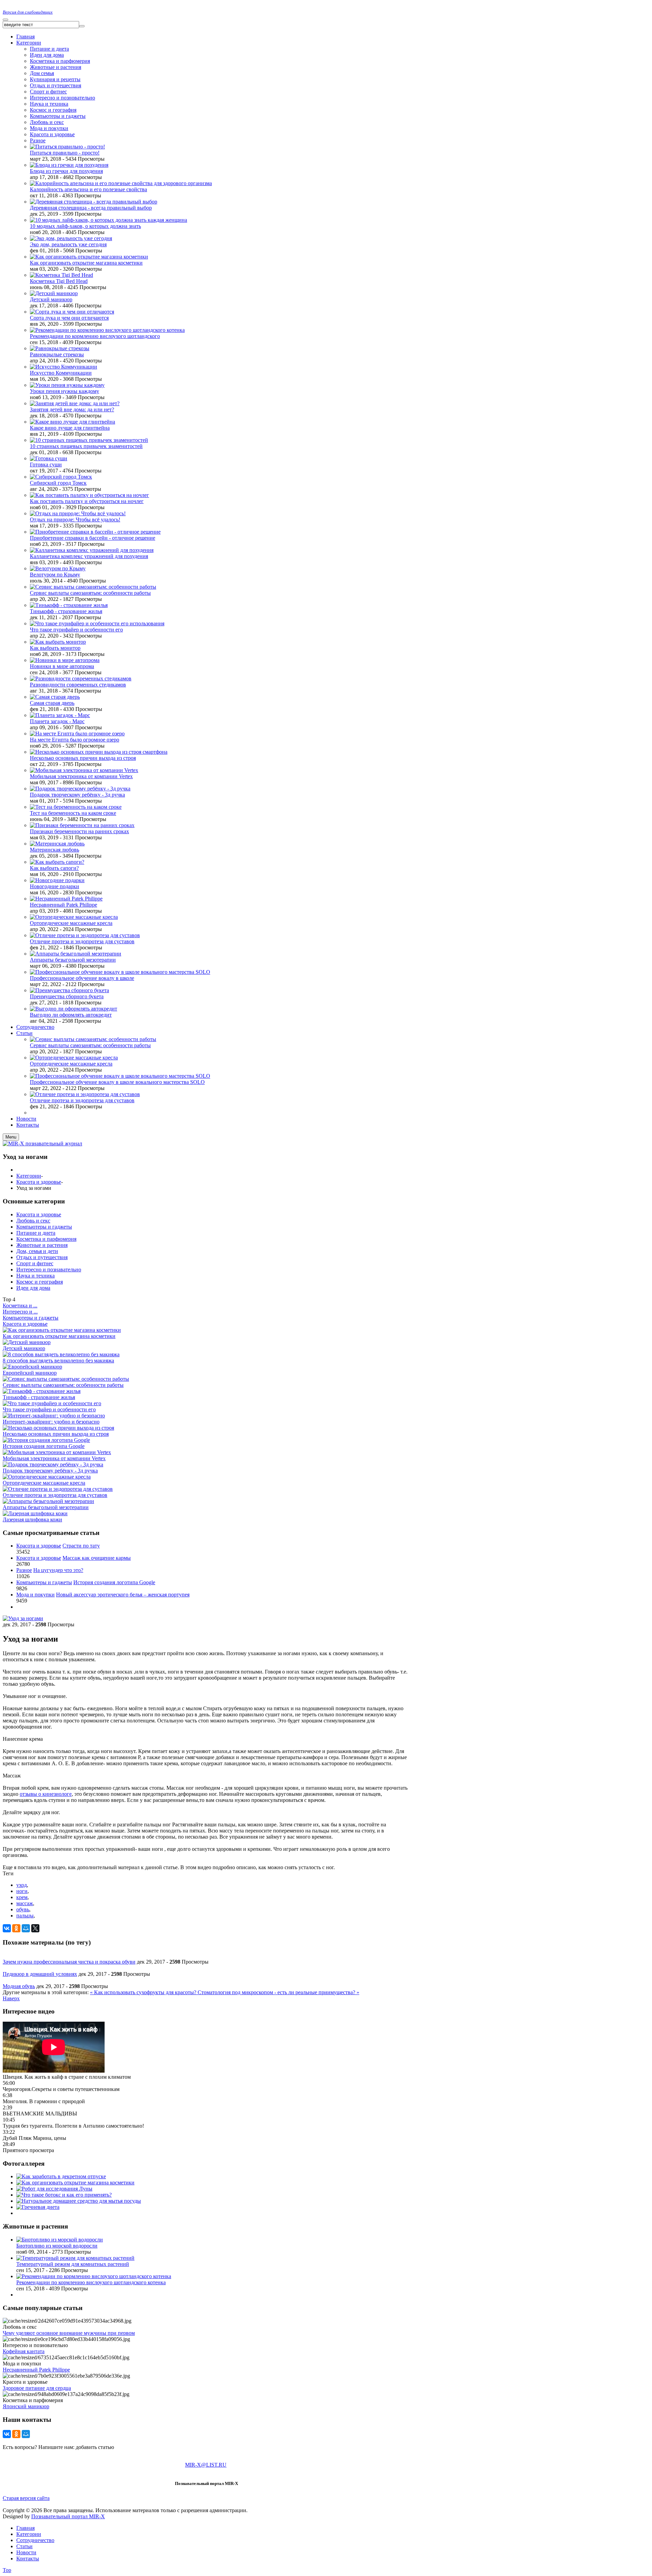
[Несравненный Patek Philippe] (66, 899)
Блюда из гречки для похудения (66, 171)
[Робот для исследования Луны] (54, 2189)
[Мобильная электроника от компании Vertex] (84, 770)
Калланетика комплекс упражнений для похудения (89, 556)
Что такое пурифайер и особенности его (76, 630)
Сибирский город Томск (58, 483)
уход (22, 1885)
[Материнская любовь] (57, 844)
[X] (35, 1928)
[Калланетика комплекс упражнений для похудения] (92, 550)
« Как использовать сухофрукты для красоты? (144, 1992)
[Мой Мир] (26, 1928)
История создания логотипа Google (44, 1446)
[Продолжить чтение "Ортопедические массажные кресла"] (74, 1058)
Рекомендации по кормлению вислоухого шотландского (95, 336)
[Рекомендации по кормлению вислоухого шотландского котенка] (107, 330)
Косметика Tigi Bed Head (59, 281)
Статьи (24, 2546)
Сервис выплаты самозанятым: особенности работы (90, 593)
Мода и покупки (49, 128)
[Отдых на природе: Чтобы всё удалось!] (78, 513)
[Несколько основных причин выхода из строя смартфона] (99, 752)
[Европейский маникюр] (32, 1367)
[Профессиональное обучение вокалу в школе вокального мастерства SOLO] (120, 972)
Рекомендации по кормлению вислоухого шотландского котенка (91, 2282)
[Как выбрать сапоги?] (57, 862)
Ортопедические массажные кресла (71, 923)
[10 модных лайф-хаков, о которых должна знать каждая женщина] (108, 220)
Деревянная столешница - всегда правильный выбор (91, 208)
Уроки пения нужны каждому (65, 391)
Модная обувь (19, 1986)
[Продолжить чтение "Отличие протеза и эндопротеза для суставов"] (85, 1094)
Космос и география (53, 110)
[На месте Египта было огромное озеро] (77, 734)
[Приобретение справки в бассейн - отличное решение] (95, 532)
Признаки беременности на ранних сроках (79, 831)
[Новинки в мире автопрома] (65, 660)
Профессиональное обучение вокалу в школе (82, 978)
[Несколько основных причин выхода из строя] (58, 1428)
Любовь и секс (47, 122)
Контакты (28, 2559)
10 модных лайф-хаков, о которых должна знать (85, 226)
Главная (25, 2528)
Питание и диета (49, 49)
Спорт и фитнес (48, 92)
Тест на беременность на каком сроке (73, 813)
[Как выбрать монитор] (58, 642)
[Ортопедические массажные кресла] (74, 917)
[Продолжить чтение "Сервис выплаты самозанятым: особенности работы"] (93, 1039)
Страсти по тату (81, 1546)
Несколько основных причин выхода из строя (83, 758)
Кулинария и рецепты (55, 79)
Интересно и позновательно (62, 98)
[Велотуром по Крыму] (58, 568)
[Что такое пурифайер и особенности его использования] (97, 623)
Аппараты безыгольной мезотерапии (73, 960)
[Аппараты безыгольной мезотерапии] (76, 954)
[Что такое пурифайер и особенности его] (52, 1403)
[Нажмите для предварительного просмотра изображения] (23, 1618)
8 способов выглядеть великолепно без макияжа (58, 1361)
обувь (23, 1909)
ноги (22, 1891)
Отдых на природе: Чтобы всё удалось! (75, 520)
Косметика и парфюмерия (60, 61)
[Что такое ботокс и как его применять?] (64, 2195)
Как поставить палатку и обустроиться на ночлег (87, 501)
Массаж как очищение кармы (97, 1558)
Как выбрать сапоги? (54, 868)
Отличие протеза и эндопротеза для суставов (82, 941)
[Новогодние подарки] (57, 880)
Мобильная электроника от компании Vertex (81, 776)
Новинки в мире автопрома (62, 666)
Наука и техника (49, 104)
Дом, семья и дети (37, 1251)
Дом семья (42, 73)
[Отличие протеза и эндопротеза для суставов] (85, 935)
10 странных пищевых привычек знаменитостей (86, 446)
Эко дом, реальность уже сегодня (68, 244)
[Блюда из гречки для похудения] (69, 165)
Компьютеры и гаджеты (58, 116)
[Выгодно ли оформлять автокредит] (74, 1009)
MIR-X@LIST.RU (206, 2465)
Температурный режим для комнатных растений (73, 2264)
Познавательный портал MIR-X (68, 2516)
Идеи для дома (47, 55)
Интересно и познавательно (49, 1269)
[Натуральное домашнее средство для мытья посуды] (79, 2201)
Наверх (11, 1998)
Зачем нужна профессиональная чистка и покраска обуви (69, 1962)
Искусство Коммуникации (61, 373)
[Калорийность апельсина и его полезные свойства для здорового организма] (121, 183)
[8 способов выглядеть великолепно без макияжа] (61, 1354)
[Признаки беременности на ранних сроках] (82, 825)
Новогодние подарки (55, 886)
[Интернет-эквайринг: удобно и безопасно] (54, 1416)
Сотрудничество (35, 2540)
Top (7, 2570)
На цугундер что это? (58, 1570)
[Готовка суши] (49, 458)
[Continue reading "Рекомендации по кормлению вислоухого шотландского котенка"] (94, 2276)
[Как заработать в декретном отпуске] (61, 2176)
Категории (29, 1176)
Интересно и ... (20, 1312)
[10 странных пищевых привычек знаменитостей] (89, 440)
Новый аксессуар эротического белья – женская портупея (123, 1595)
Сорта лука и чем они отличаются (69, 318)
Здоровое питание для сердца (37, 2388)
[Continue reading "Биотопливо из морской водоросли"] (60, 2240)
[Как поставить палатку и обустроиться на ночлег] (89, 495)
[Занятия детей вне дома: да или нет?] (75, 403)
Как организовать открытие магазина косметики (86, 263)
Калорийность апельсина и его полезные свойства (88, 189)
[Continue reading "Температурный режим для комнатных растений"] (75, 2258)
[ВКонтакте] (7, 1928)
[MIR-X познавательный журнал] (42, 1143)
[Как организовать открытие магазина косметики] (89, 257)
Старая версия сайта (26, 2498)
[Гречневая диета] (38, 2207)
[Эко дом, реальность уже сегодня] (71, 238)
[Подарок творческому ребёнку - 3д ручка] (80, 789)
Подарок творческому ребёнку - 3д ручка (77, 795)
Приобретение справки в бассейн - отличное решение (93, 538)
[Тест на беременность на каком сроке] (76, 807)
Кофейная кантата (24, 2351)
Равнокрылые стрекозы (57, 354)
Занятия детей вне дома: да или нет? (72, 409)
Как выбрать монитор (55, 648)
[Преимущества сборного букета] (69, 990)
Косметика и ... (20, 1305)
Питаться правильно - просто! (65, 153)
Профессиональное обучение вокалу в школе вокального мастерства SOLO (117, 1082)
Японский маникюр (26, 2406)
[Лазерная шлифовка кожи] (35, 1513)
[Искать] (82, 26)
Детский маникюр (51, 299)
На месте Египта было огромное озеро (75, 740)
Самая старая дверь (52, 703)
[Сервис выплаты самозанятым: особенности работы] (93, 587)
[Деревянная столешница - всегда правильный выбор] (94, 202)
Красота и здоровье (52, 134)
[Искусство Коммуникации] (64, 367)
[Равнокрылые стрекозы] (60, 348)
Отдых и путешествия (56, 85)
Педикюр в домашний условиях (40, 1974)
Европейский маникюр (30, 1373)
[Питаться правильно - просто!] (67, 147)
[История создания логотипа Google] (46, 1440)
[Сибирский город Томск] (61, 477)
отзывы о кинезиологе (46, 1794)
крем (22, 1897)
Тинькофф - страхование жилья (66, 611)
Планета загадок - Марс (57, 721)
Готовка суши (46, 464)
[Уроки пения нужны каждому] (67, 385)
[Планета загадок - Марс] (60, 715)
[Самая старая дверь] (55, 697)
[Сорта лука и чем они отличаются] (72, 312)
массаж (25, 1903)
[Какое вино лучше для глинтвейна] (73, 422)
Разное (38, 140)
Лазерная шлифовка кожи (32, 1519)
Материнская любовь (55, 850)
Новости (26, 2552)
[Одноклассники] (16, 1928)
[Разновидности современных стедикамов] (81, 678)
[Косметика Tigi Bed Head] (61, 275)
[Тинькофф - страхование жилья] (69, 605)
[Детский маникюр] (54, 293)
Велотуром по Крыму (55, 575)
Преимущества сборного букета (67, 996)
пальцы (25, 1916)
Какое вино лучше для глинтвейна (70, 428)
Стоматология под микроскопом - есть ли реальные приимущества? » (278, 1992)
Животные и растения (56, 67)
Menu (11, 1137)
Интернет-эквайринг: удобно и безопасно (51, 1422)
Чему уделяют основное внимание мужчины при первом (69, 2333)
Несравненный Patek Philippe (64, 905)
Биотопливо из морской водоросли (57, 2246)
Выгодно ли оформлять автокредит (71, 1015)
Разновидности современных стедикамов (78, 685)
